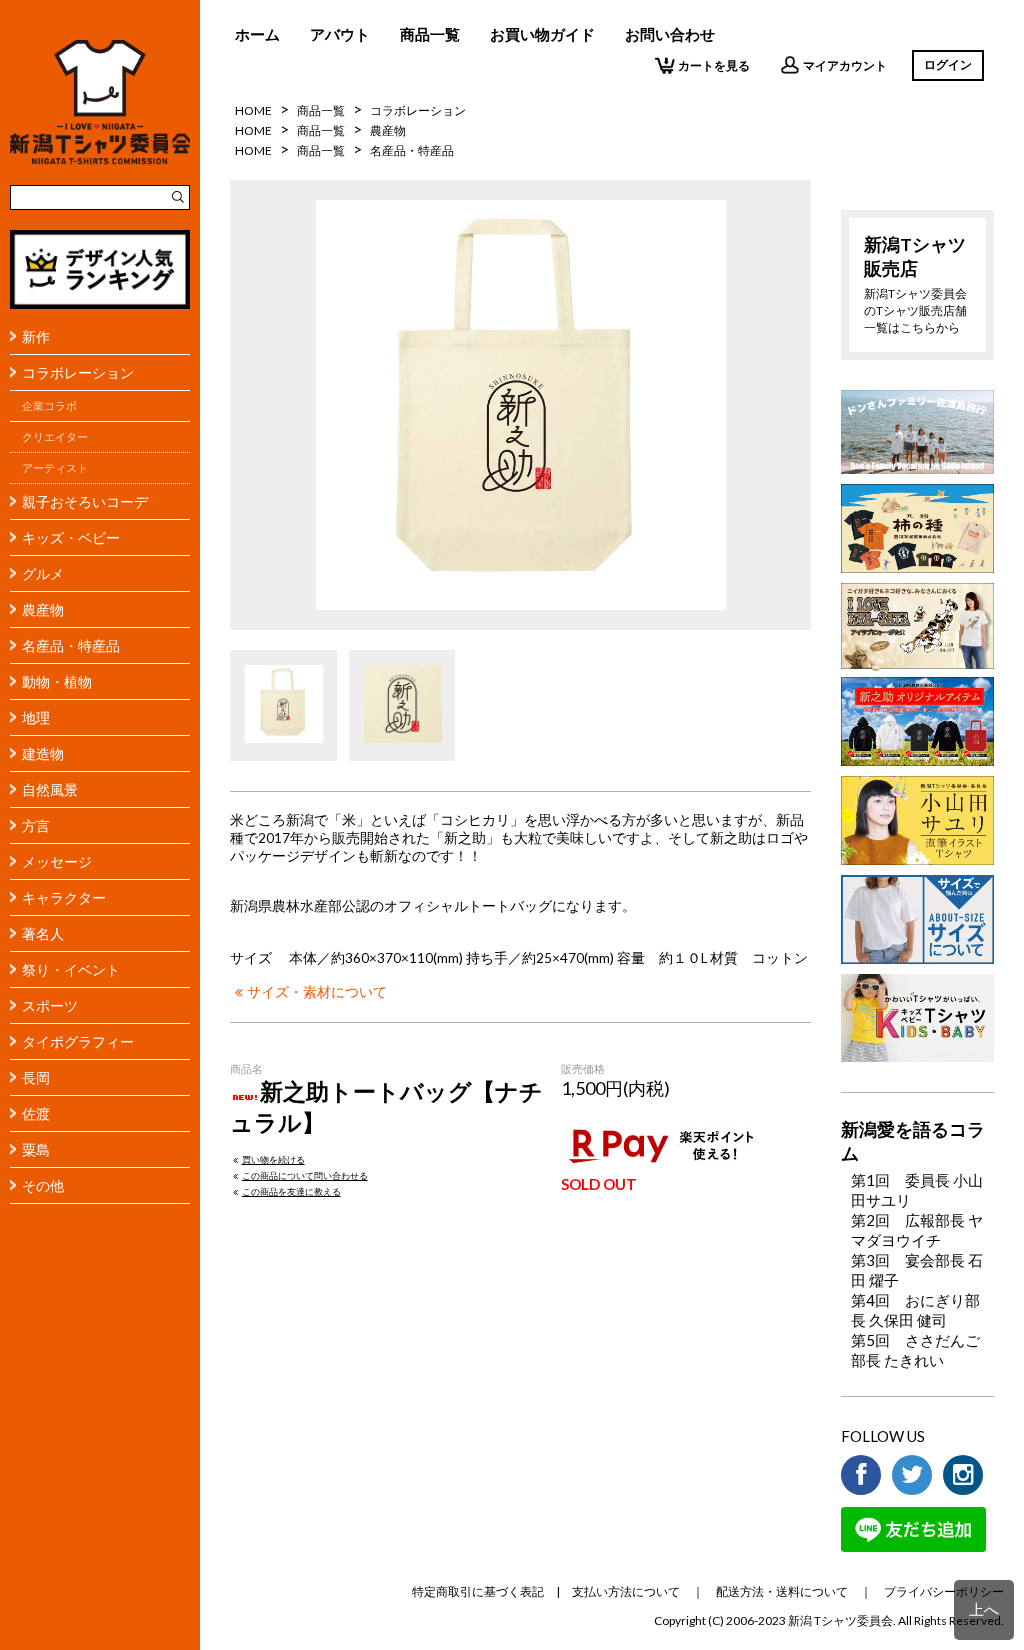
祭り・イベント (71, 969)
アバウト (340, 34)
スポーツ (50, 1005)
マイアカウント (845, 65)
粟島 (36, 1149)
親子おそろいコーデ (85, 501)
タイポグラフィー (78, 1041)
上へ (984, 1609)
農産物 (43, 609)
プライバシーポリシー (944, 1591)
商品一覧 (430, 34)
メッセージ (57, 861)
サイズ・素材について (317, 992)
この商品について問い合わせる (305, 1175)
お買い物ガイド (542, 34)
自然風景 (50, 789)
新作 (36, 336)
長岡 (36, 1077)
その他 (43, 1185)
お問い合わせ (670, 34)
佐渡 (36, 1113)
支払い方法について (626, 1591)
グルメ (43, 573)
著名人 (43, 933)
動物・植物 (57, 681)
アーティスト (55, 468)
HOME (253, 110)
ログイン (948, 64)
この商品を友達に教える (291, 1191)
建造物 (43, 753)
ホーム (257, 34)
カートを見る (714, 65)
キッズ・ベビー (71, 537)
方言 (36, 825)
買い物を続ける (273, 1159)
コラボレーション (78, 372)
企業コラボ (49, 406)
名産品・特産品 (71, 645)
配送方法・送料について (782, 1591)
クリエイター (55, 437)
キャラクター (64, 897)
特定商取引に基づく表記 (478, 1591)
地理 (36, 717)
